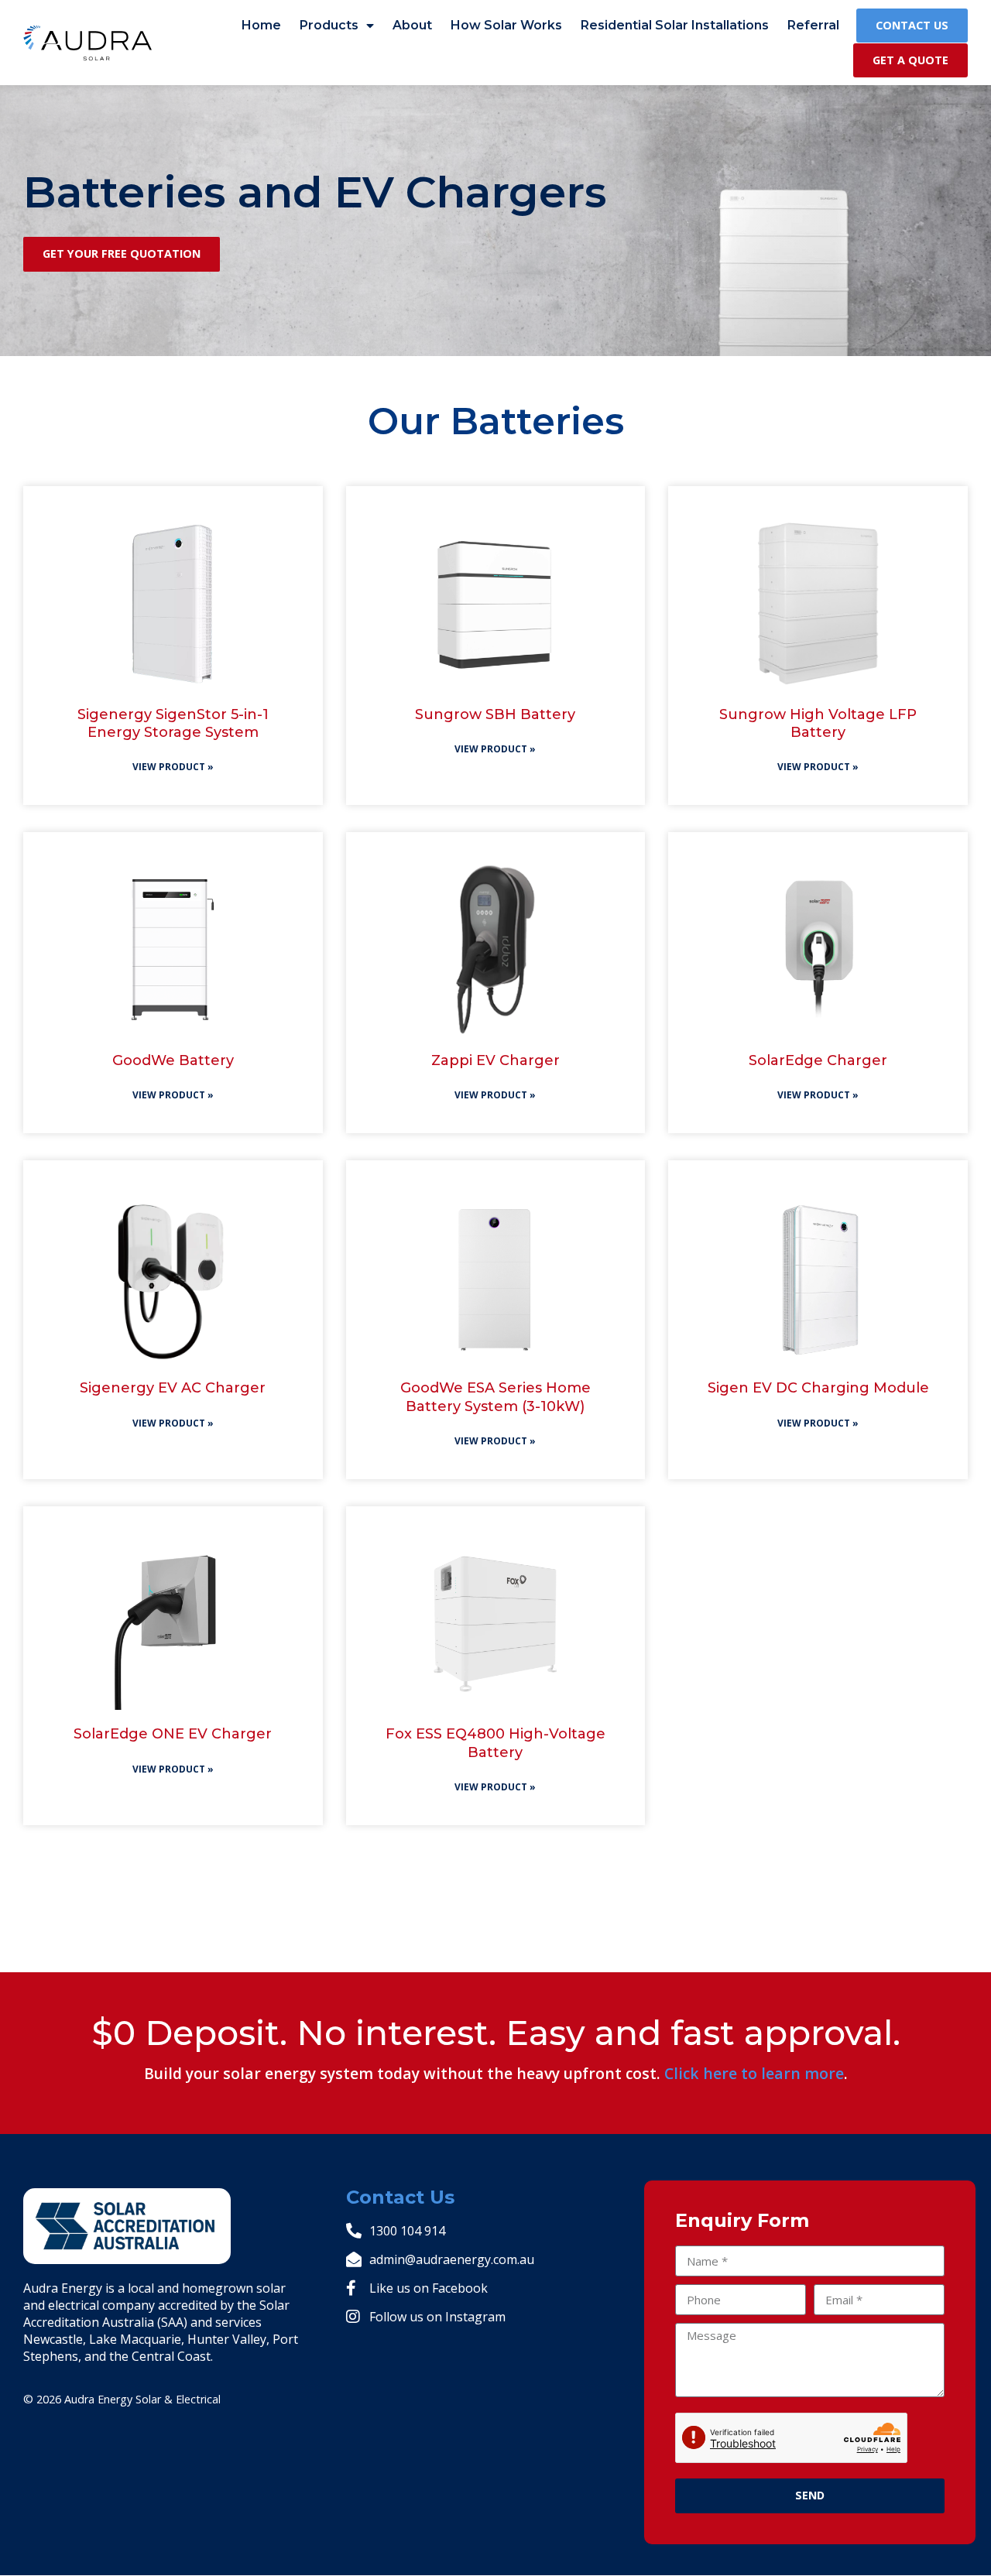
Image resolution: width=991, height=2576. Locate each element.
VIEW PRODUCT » (173, 767)
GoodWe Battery (173, 1060)
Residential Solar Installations (675, 25)
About (412, 25)
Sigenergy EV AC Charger (173, 1388)
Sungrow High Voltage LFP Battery (818, 723)
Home (261, 25)
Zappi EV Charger (495, 1060)
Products (329, 25)
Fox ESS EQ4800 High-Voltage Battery (495, 1743)
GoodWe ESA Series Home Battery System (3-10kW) (495, 1397)
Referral (813, 25)
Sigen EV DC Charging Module (818, 1388)
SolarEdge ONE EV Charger (173, 1734)
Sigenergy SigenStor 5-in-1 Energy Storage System (173, 723)
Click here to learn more (754, 2073)
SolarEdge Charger (818, 1060)
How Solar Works (506, 25)
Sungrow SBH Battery (495, 714)
